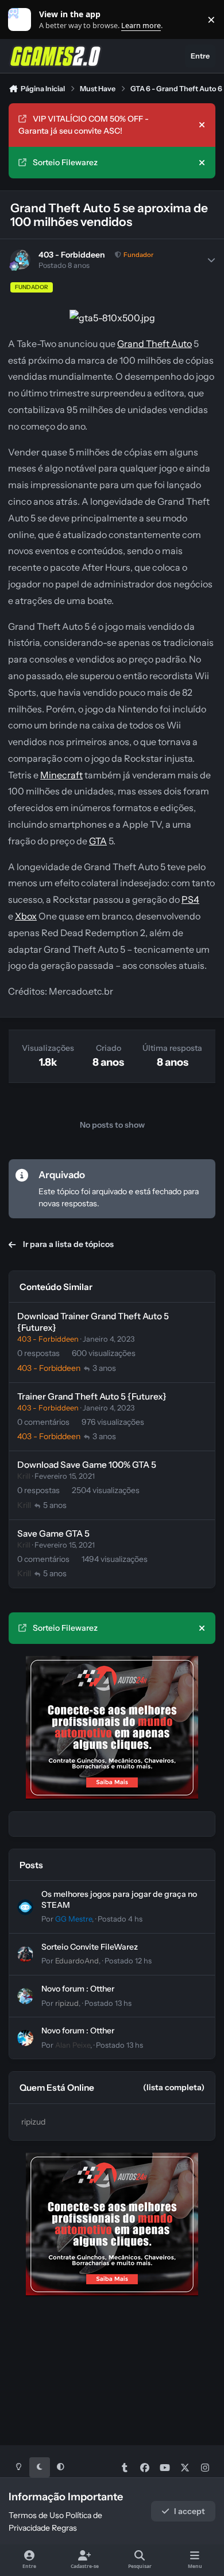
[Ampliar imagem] (112, 318)
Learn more (22, 20)
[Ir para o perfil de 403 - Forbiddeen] (20, 260)
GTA (98, 841)
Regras (64, 2528)
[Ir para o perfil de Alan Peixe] (25, 2038)
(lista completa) (174, 2087)
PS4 (190, 899)
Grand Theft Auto (155, 344)
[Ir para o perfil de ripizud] (25, 1996)
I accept (190, 2511)
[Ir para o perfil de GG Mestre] (25, 1907)
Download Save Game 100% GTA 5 (87, 1465)
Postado (120, 1919)
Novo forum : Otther (78, 1989)
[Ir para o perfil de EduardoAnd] (25, 1954)
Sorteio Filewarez (65, 162)
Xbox (26, 916)
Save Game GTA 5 (53, 1533)
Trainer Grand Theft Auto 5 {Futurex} (92, 1396)
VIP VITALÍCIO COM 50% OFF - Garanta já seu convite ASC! (84, 125)
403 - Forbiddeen (72, 255)
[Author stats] (211, 260)
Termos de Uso (36, 2515)
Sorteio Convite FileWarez (90, 1947)
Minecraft (61, 775)
